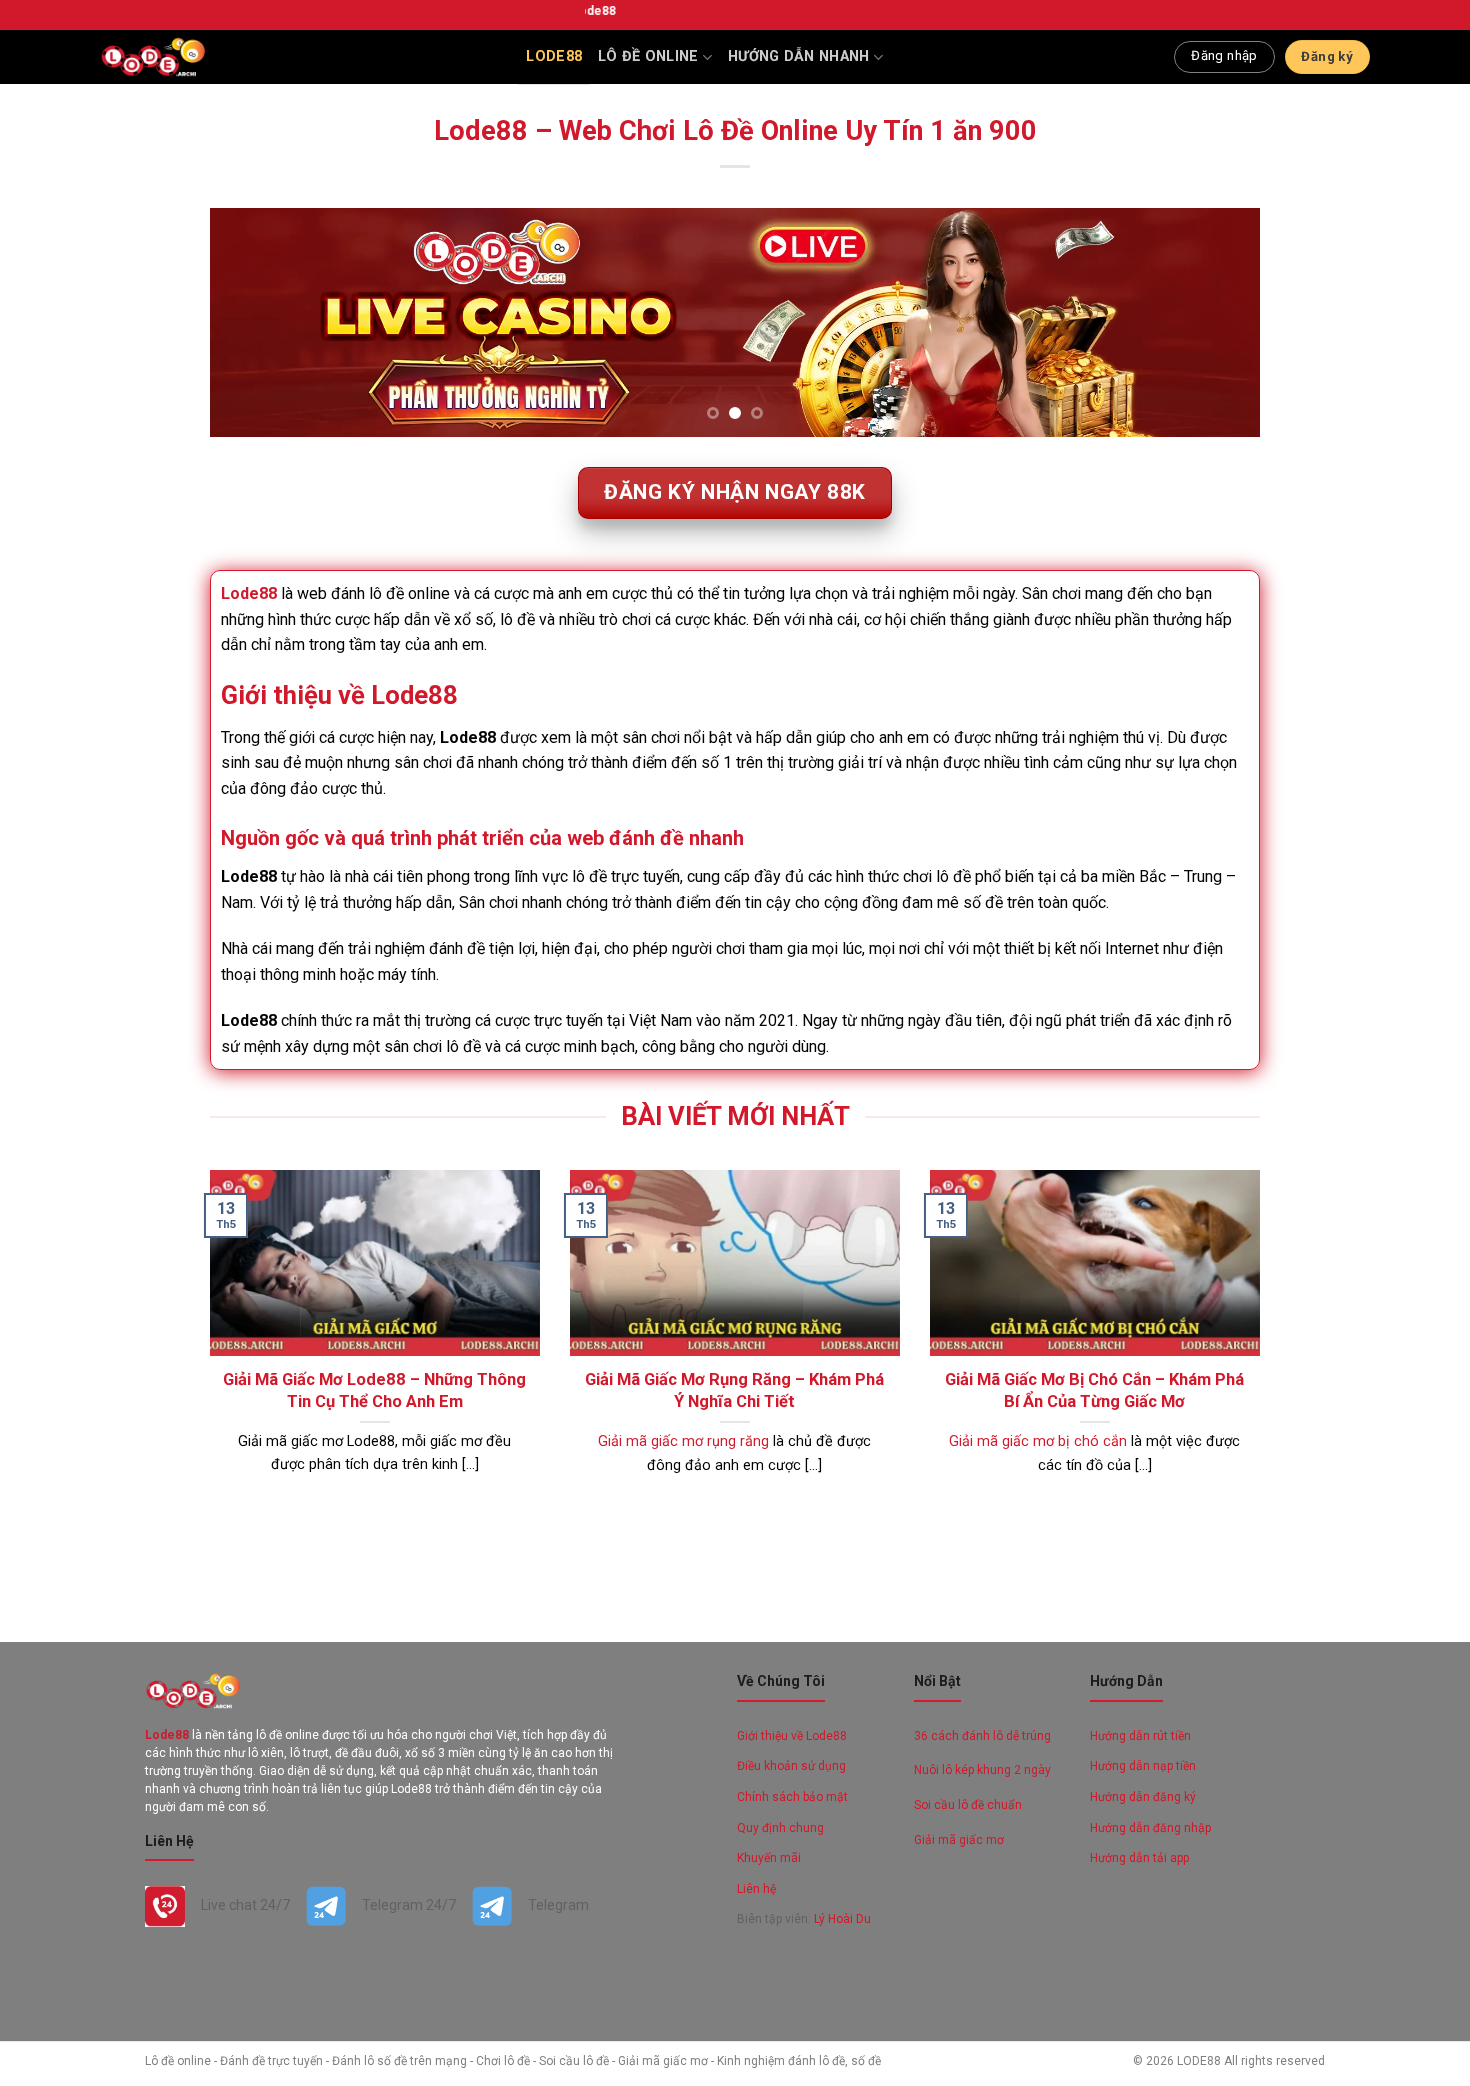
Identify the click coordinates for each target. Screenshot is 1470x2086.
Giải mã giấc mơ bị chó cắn (1038, 1441)
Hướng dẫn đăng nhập (1150, 1828)
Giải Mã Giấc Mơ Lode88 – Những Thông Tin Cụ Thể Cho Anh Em (374, 1390)
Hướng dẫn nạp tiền (1143, 1766)
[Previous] (256, 323)
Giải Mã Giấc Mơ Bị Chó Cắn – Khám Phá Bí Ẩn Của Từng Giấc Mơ (1094, 1390)
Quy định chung (782, 1828)
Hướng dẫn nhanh (798, 56)
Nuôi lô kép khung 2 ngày (982, 1770)
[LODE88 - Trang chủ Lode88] (152, 57)
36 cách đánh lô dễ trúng (982, 1736)
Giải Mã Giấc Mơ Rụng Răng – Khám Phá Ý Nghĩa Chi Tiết (734, 1390)
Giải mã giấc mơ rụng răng (683, 1441)
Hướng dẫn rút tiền (1140, 1736)
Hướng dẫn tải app (1139, 1858)
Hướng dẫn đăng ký (1143, 1797)
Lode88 (554, 56)
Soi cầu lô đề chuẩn (968, 1805)
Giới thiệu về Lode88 (792, 1736)
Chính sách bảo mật (792, 1797)
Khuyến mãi (769, 1858)
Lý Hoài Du (842, 1919)
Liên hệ (756, 1889)
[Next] (1214, 323)
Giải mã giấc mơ (959, 1840)
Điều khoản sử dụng (791, 1766)
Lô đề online (648, 56)
